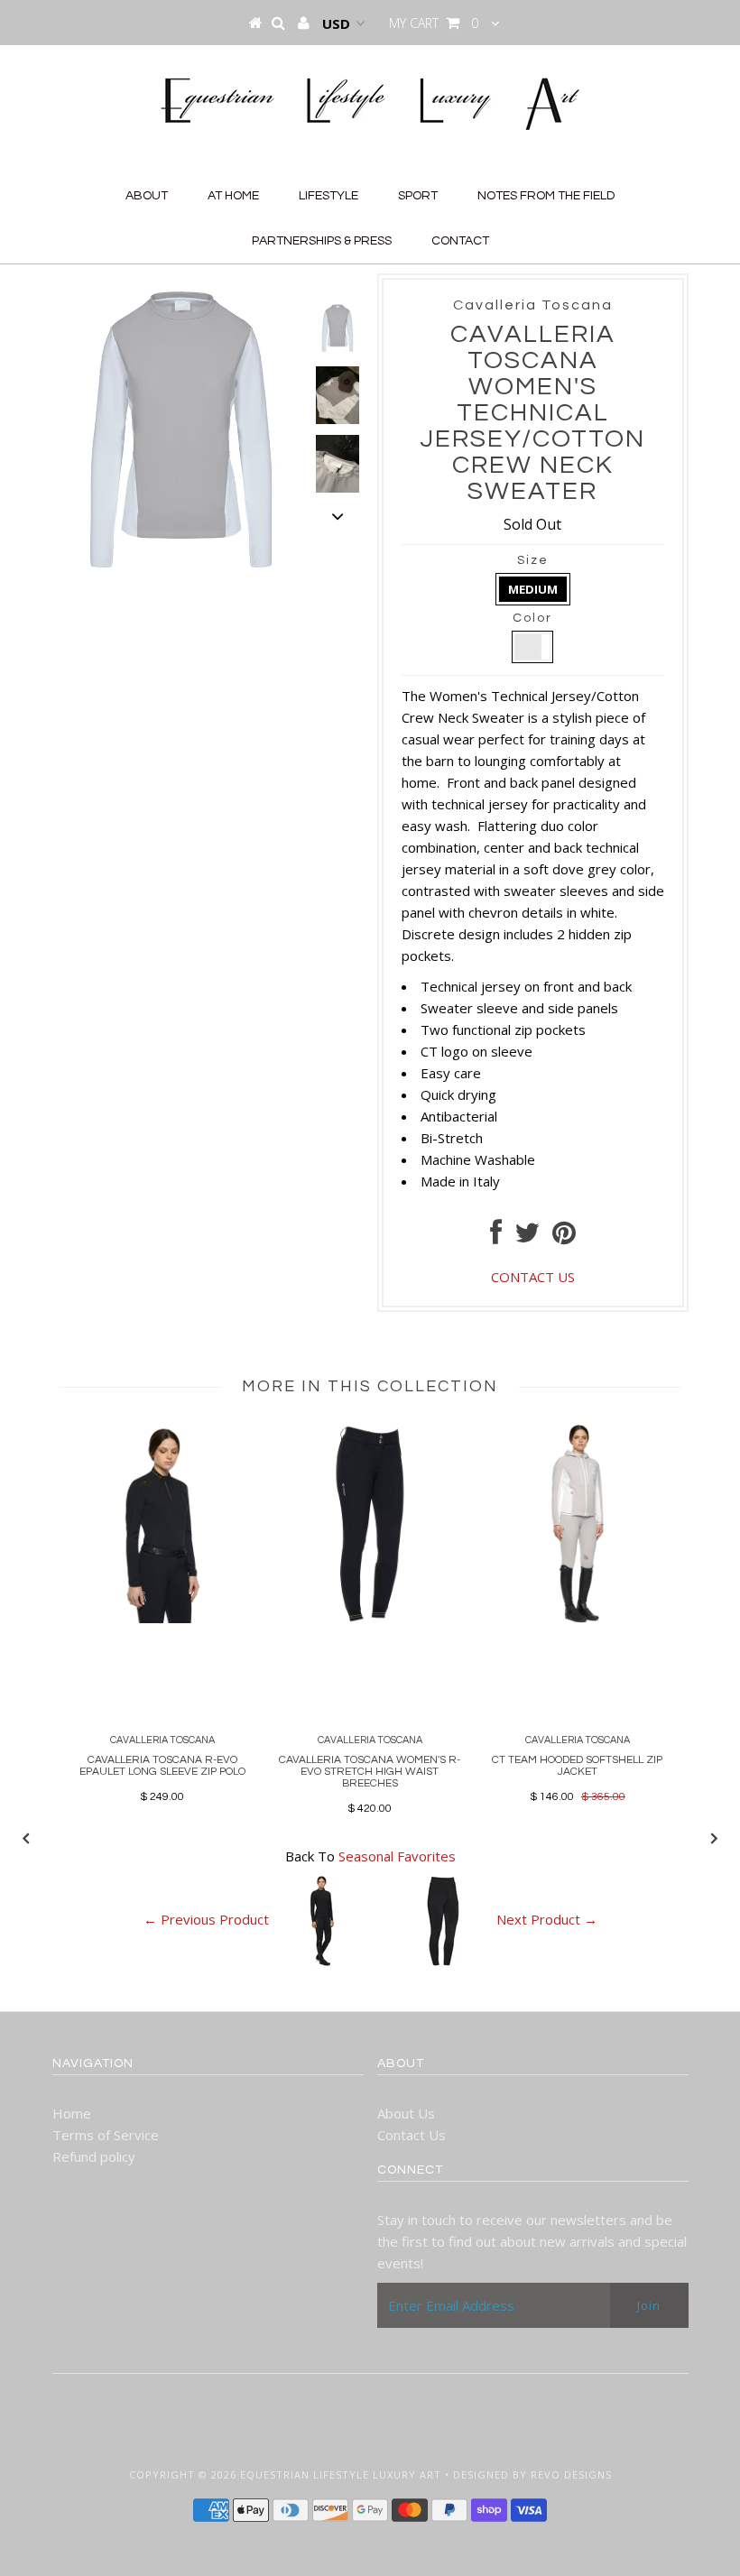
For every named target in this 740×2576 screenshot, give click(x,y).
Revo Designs (571, 2474)
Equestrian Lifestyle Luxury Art (341, 2474)
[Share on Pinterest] (564, 1237)
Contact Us (412, 2135)
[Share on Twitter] (527, 1237)
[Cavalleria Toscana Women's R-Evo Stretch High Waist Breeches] (370, 1618)
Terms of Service (106, 2135)
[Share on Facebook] (496, 1237)
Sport (418, 196)
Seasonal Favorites (397, 1856)
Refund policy (94, 2156)
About (147, 196)
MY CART (434, 23)
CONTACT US (533, 1277)
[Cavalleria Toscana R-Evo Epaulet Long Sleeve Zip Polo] (162, 1618)
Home (72, 2113)
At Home (233, 196)
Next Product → (547, 1920)
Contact (460, 241)
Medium (533, 589)
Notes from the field (546, 196)
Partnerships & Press (322, 241)
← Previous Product (206, 1920)
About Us (406, 2113)
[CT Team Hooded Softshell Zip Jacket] (578, 1618)
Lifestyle (328, 196)
